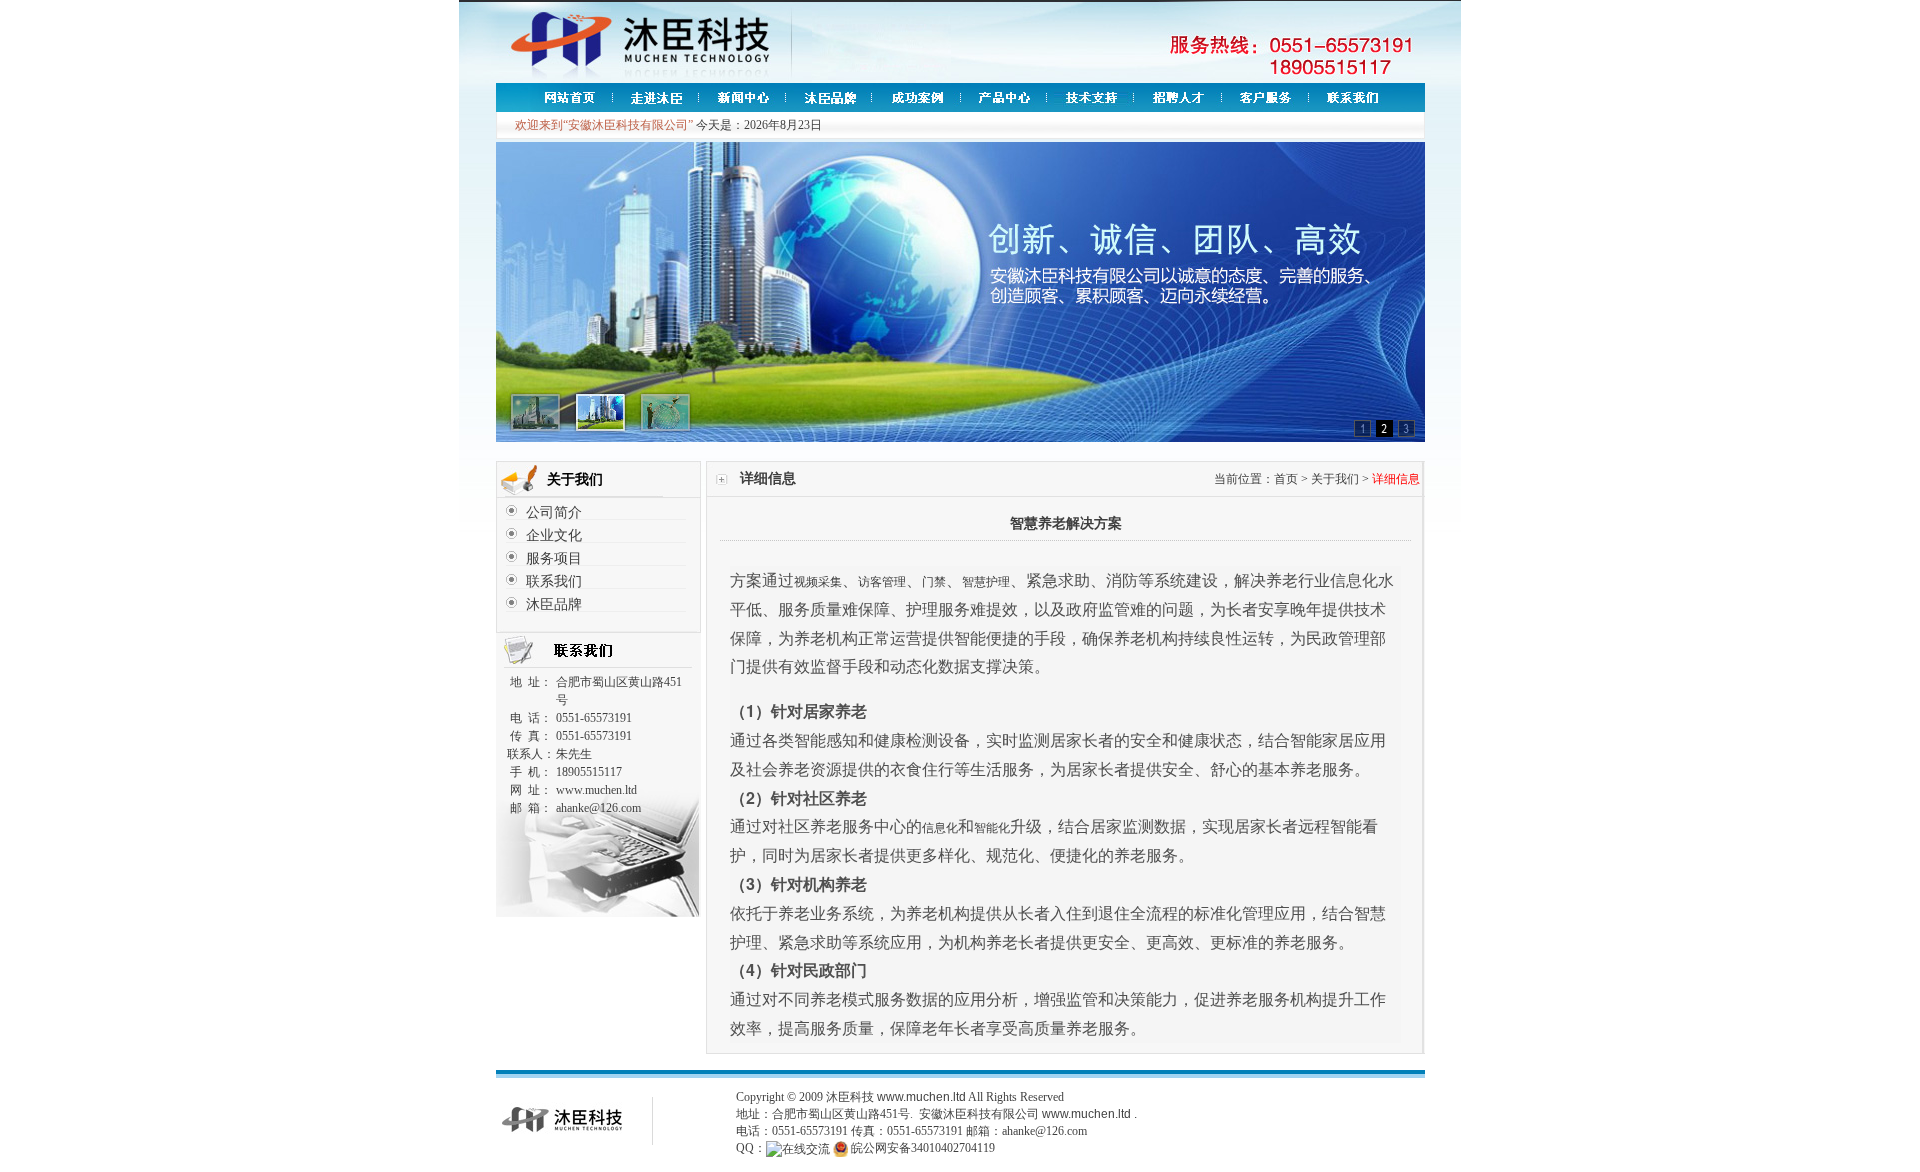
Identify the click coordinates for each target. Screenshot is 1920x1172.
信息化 (940, 828)
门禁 (934, 582)
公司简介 (554, 512)
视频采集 (818, 582)
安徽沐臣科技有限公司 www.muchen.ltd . (1028, 1114)
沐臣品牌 (554, 604)
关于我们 (1335, 479)
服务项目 (554, 558)
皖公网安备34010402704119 (923, 1148)
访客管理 (882, 582)
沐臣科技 (850, 1097)
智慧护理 (986, 582)
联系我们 (554, 581)
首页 (1286, 479)
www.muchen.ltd (921, 1097)
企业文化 (554, 535)
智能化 (992, 828)
